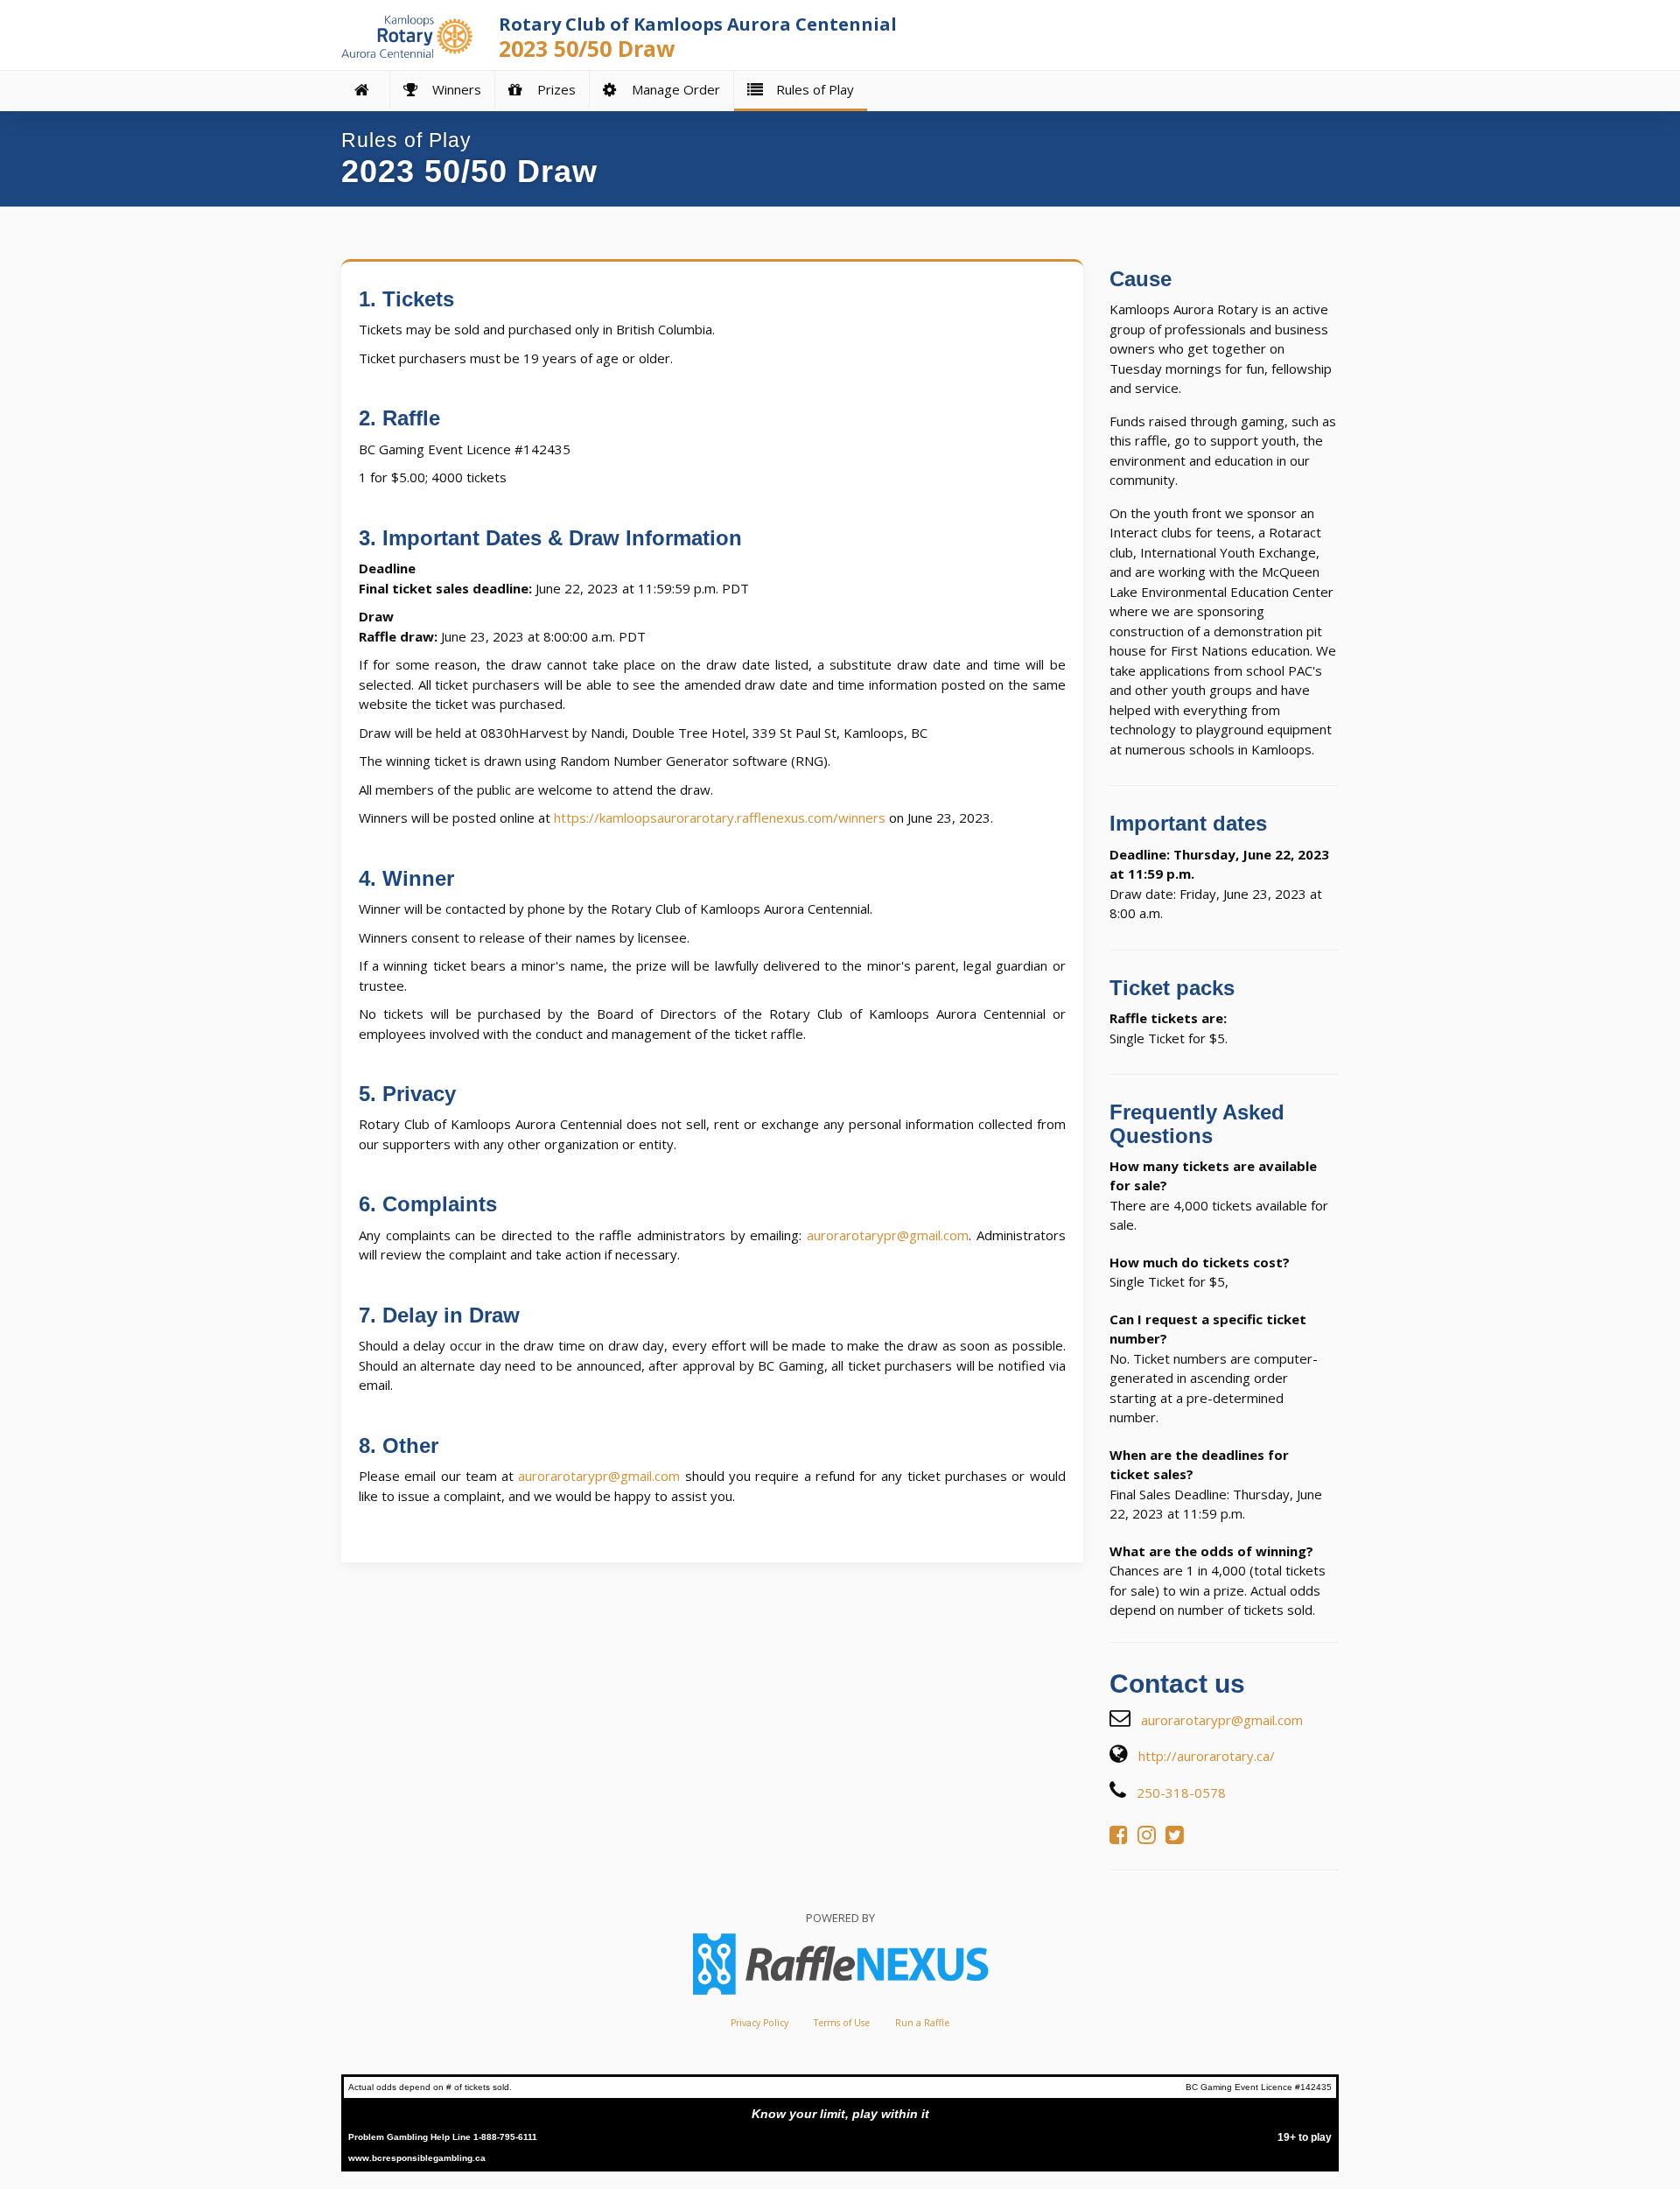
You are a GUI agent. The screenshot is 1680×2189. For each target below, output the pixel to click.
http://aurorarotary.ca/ (1207, 1756)
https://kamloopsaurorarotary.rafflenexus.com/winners (720, 817)
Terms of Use (842, 2023)
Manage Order (672, 89)
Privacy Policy (759, 2023)
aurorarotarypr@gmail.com (888, 1235)
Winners (453, 89)
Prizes (553, 89)
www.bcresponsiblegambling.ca (417, 2158)
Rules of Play (812, 89)
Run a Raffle (922, 2023)
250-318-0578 (1181, 1793)
